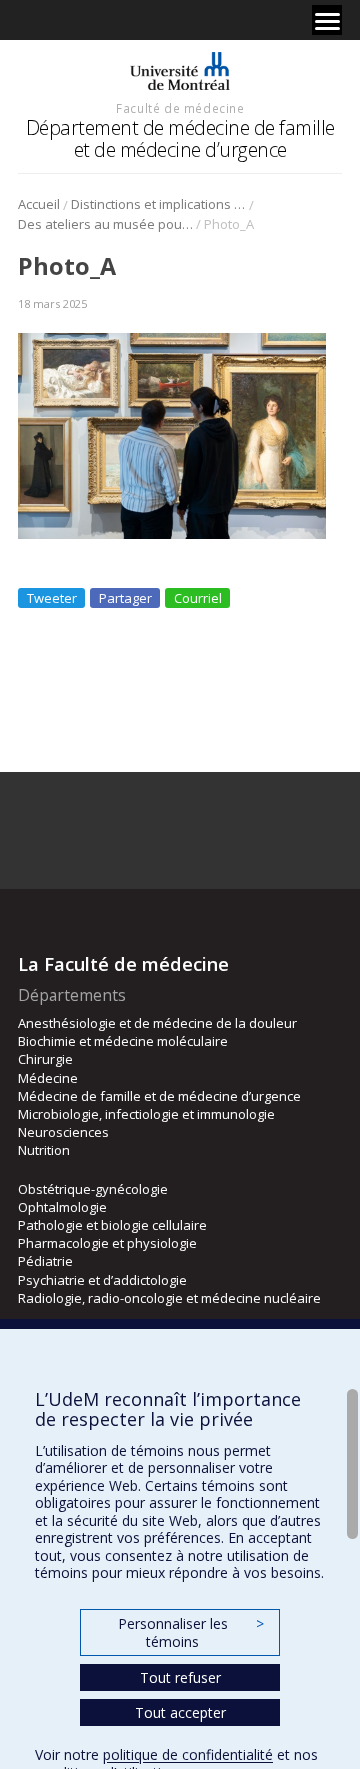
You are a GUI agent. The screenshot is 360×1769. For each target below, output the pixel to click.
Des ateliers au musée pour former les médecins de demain (105, 224)
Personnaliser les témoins (191, 1632)
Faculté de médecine (180, 108)
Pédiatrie (45, 1261)
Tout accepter (180, 1712)
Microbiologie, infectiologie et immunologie (146, 1114)
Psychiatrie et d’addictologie (102, 1280)
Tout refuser (180, 1677)
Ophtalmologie (62, 1207)
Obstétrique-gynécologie (93, 1189)
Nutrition (44, 1150)
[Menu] (327, 20)
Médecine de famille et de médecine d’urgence (159, 1096)
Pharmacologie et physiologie (107, 1243)
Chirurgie (45, 1059)
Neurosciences (63, 1132)
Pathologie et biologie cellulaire (112, 1225)
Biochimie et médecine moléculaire (123, 1041)
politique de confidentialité (188, 1754)
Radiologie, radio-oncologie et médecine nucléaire (169, 1298)
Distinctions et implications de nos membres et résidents (158, 204)
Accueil (39, 204)
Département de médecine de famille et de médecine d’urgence (180, 138)
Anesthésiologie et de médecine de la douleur (157, 1023)
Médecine (48, 1078)
